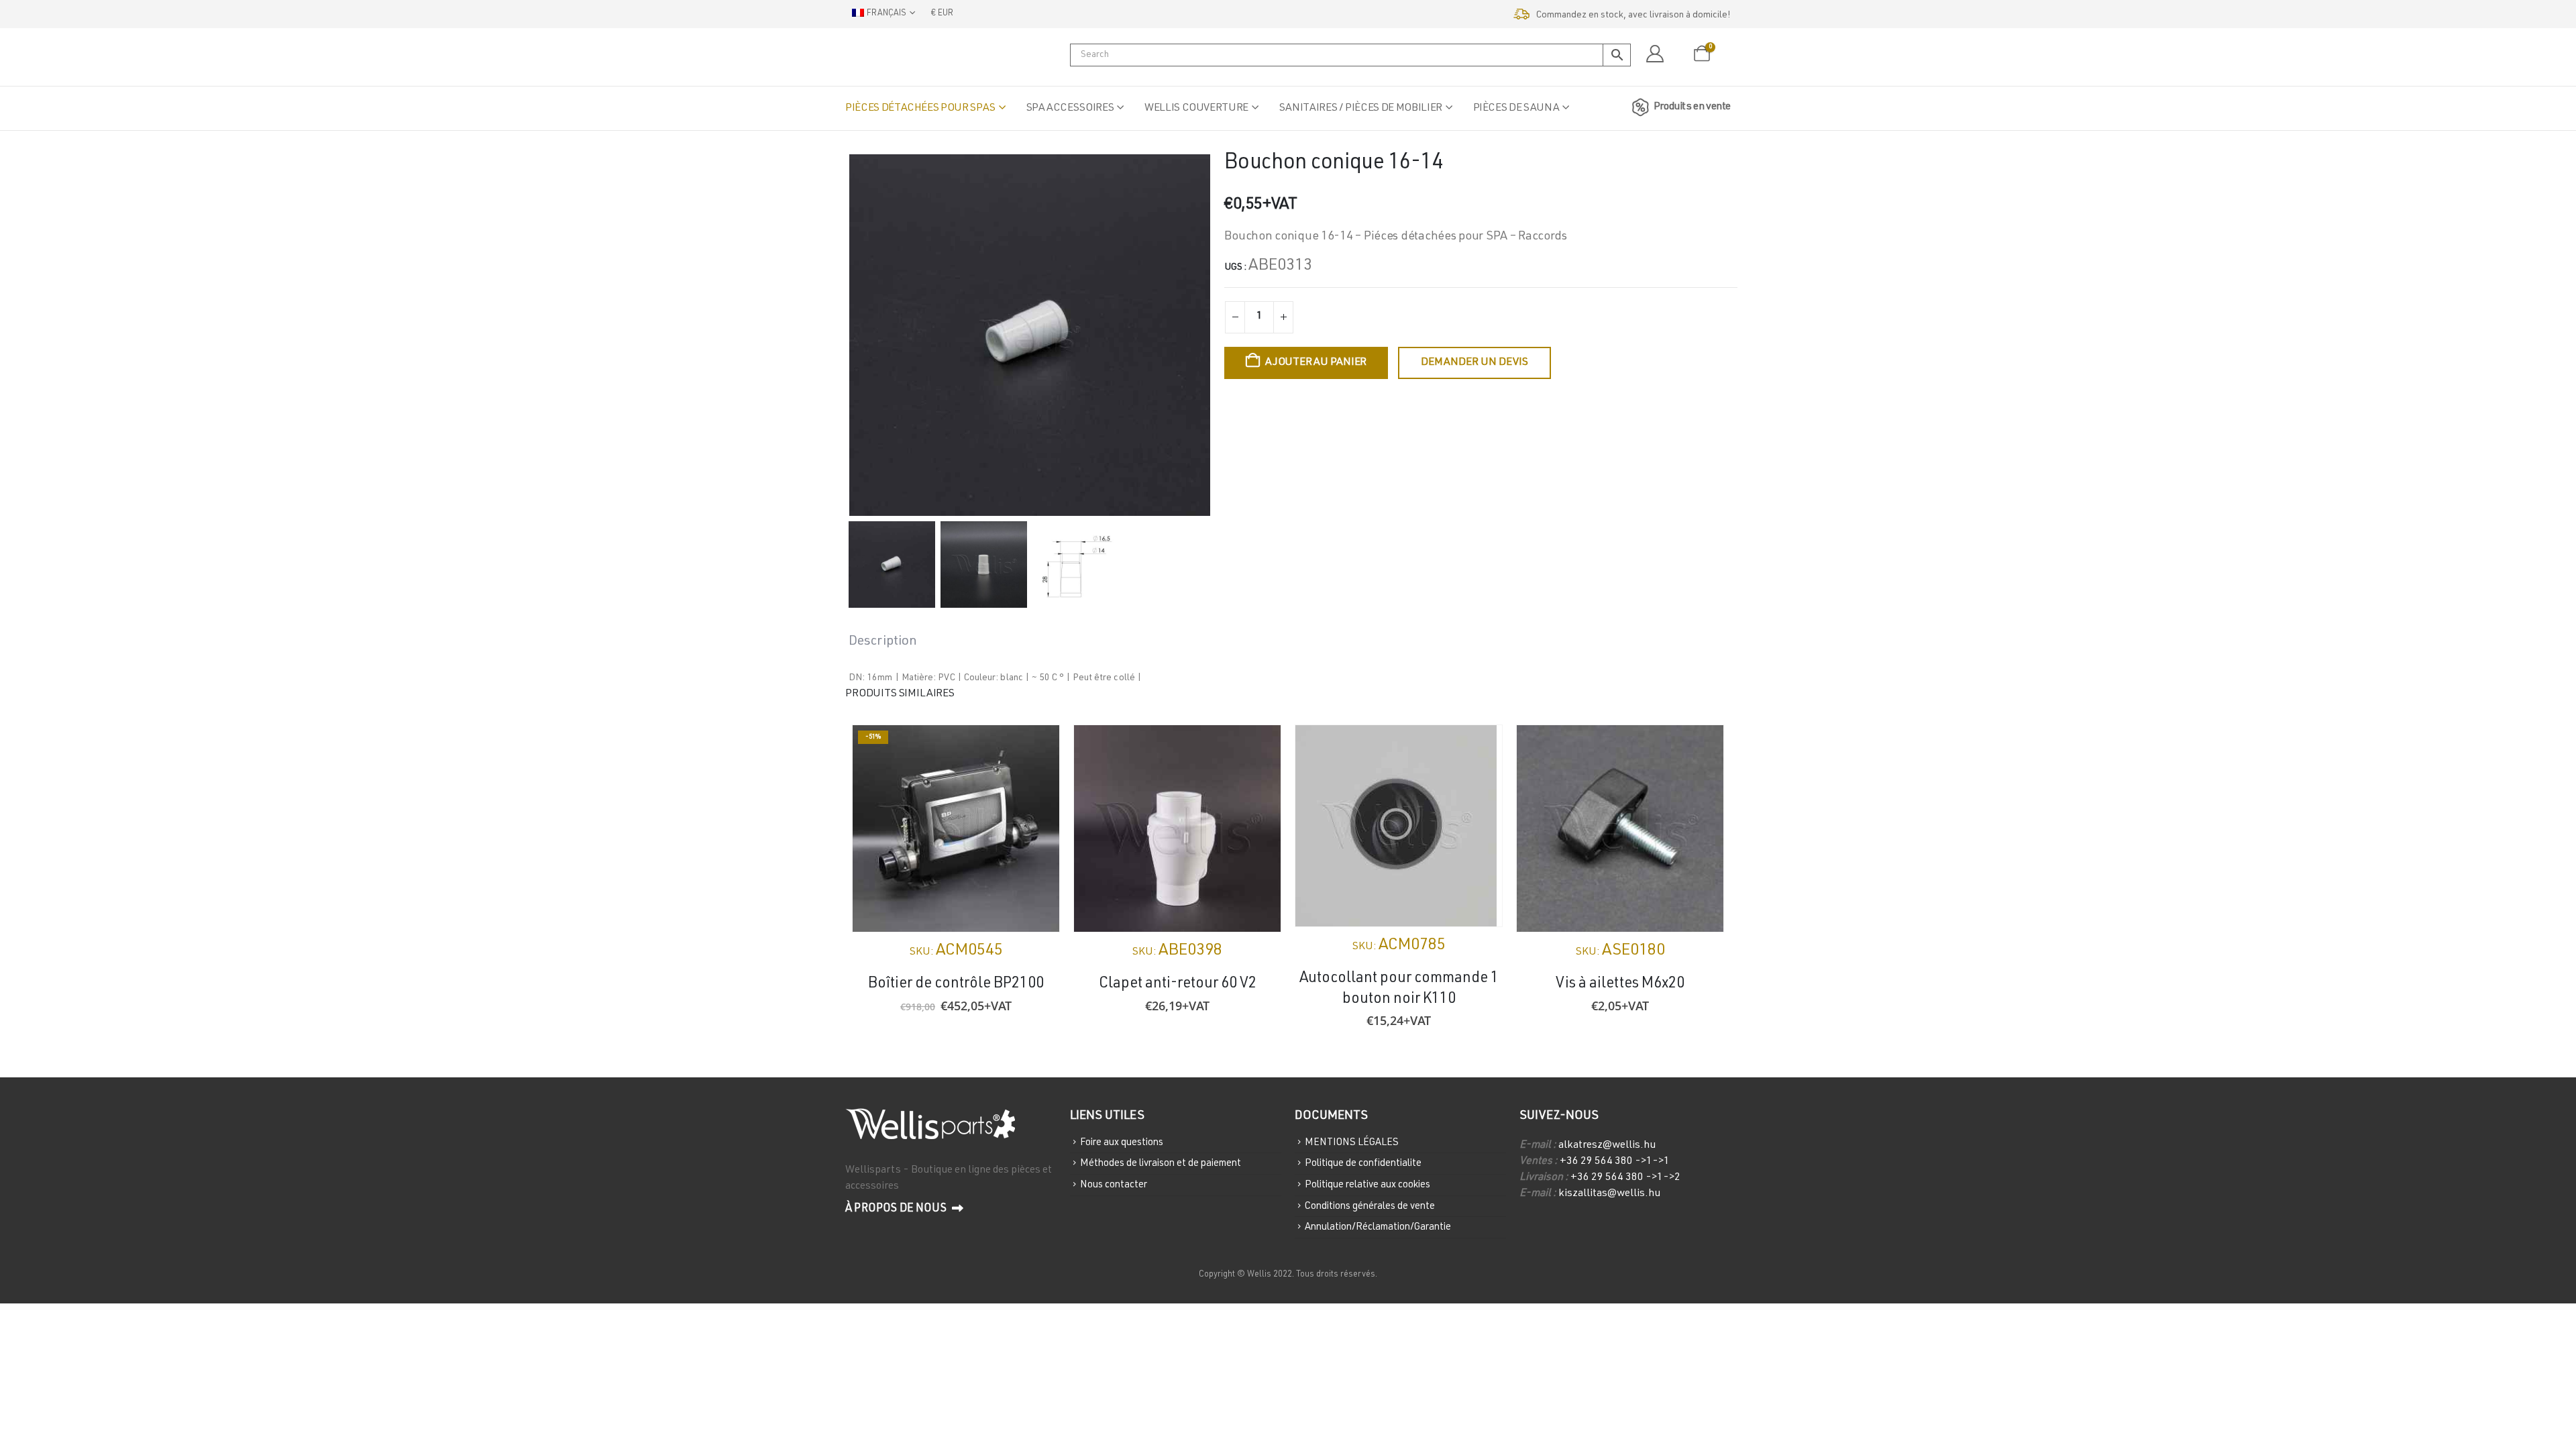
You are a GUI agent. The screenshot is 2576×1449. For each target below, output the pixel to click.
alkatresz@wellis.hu (1607, 1146)
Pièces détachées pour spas (920, 109)
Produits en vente (1692, 107)
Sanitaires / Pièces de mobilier (1361, 109)
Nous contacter (1114, 1185)
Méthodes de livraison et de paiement (1161, 1164)
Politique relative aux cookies (1367, 1185)
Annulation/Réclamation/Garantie (1378, 1227)
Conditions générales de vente (1370, 1206)
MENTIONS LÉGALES (1352, 1142)
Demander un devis (1474, 363)
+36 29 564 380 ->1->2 (1625, 1178)
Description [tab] (883, 642)
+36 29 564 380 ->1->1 (1615, 1162)
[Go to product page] (1177, 828)
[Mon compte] (1655, 54)
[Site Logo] (912, 57)
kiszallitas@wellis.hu (1609, 1194)
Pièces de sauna (1516, 109)
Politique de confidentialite (1363, 1164)
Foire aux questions (1122, 1142)
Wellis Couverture (1196, 109)
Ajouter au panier (1316, 363)
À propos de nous (897, 1209)
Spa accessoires (1070, 109)
